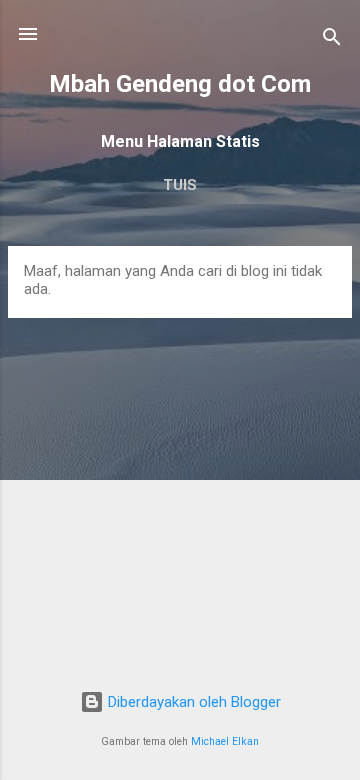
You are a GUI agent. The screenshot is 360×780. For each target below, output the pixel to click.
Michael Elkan (225, 741)
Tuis (180, 185)
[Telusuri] (332, 40)
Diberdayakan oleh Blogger (192, 702)
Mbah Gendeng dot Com (180, 84)
